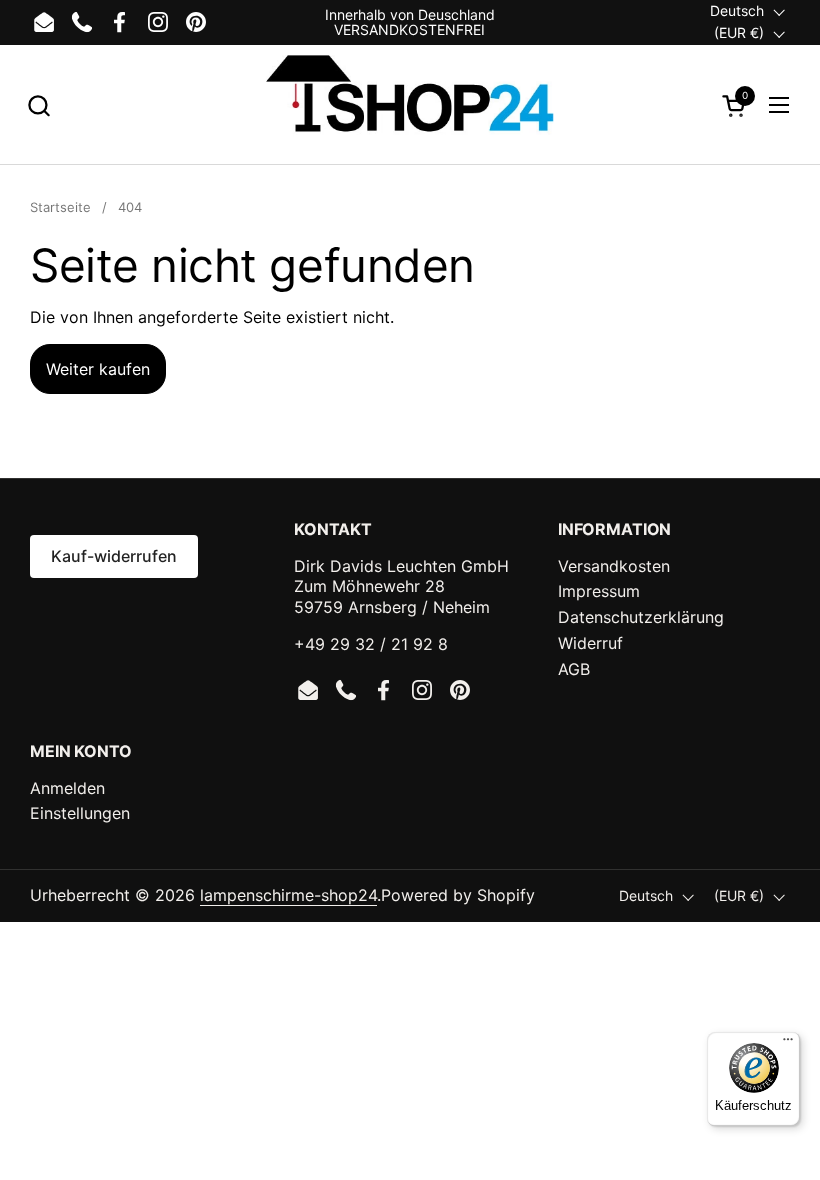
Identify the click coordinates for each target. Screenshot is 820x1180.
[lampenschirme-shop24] (409, 105)
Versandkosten (614, 566)
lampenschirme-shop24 (288, 895)
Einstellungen (80, 813)
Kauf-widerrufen (114, 556)
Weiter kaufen (98, 369)
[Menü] (788, 1044)
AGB (574, 669)
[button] (38, 105)
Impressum (599, 591)
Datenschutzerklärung (641, 617)
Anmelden (67, 788)
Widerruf (590, 643)
